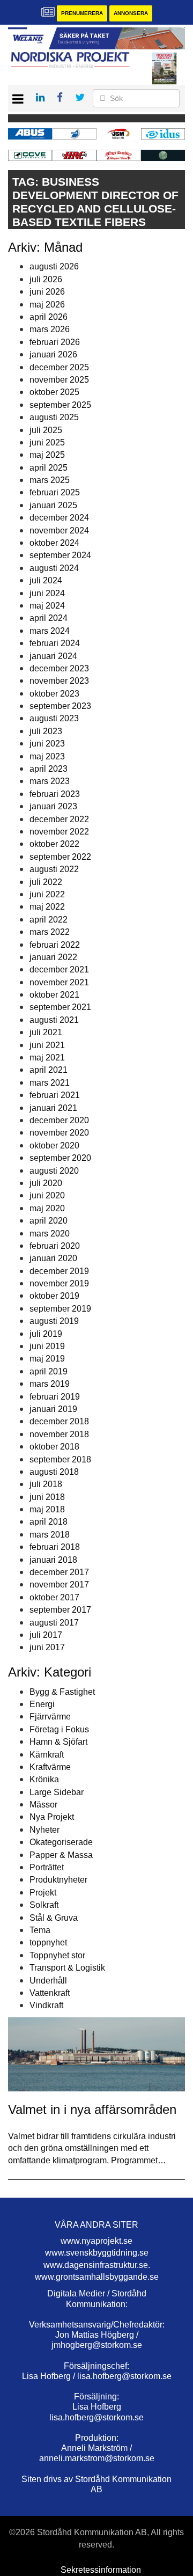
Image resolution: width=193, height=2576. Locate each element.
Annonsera (131, 13)
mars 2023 (50, 781)
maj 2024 (47, 606)
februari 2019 (55, 1397)
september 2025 (60, 405)
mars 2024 (50, 631)
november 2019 (59, 1283)
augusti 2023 (54, 718)
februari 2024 (55, 643)
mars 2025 (50, 480)
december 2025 (59, 367)
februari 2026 (55, 342)
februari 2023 (55, 794)
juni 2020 (47, 1195)
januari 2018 (53, 1560)
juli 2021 (46, 1032)
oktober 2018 (54, 1447)
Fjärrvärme (50, 1717)
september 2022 (60, 857)
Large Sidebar (57, 1792)
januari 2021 (53, 1108)
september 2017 (60, 1610)
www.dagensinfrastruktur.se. (97, 2265)
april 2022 (49, 920)
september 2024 (60, 555)
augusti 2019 (54, 1321)
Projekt (43, 1893)
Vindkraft (46, 2005)
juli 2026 (46, 279)
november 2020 (59, 1133)
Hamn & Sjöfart (58, 1742)
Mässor (43, 1805)
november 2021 (59, 982)
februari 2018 (55, 1547)
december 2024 (59, 518)
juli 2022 (46, 882)
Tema (40, 1930)
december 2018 (59, 1421)
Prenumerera (82, 13)
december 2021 (59, 969)
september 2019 (60, 1309)
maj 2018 (47, 1509)
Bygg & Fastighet (62, 1692)
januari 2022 (53, 957)
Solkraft (44, 1905)
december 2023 (59, 668)
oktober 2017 (54, 1597)
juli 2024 (46, 580)
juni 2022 (47, 894)
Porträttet (47, 1867)
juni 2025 (47, 442)
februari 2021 (55, 1095)
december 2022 (59, 819)
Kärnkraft (47, 1755)
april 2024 (49, 618)
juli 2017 (46, 1635)
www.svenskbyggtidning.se (97, 2253)
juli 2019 (46, 1334)
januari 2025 (53, 505)
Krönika (44, 1779)
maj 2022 (47, 907)
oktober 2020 (54, 1146)
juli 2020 (46, 1183)
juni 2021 (47, 1045)
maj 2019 (47, 1359)
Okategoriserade (61, 1842)
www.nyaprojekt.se (96, 2241)
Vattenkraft (50, 1993)
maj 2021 (47, 1058)
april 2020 (49, 1221)
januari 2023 (53, 806)
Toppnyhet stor (57, 1955)
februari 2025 (55, 492)
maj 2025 (47, 455)
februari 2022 (55, 945)
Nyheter (44, 1830)
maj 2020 (47, 1208)
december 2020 (59, 1120)
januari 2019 (53, 1409)
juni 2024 (47, 593)
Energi (42, 1704)
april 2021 (49, 1070)
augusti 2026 (54, 266)
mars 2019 (50, 1384)
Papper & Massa (61, 1855)
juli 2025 (46, 430)
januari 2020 (53, 1258)
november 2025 (59, 380)
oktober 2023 (54, 694)
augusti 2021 (54, 1020)
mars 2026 (50, 329)
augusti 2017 (54, 1623)
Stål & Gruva (54, 1918)
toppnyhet (48, 1942)
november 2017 (59, 1585)
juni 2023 (47, 744)
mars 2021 (50, 1083)
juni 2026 (47, 292)
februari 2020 (55, 1246)
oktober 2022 (54, 844)
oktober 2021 (54, 995)
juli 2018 (46, 1484)
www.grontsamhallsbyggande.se (97, 2277)
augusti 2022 (54, 869)
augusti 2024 (54, 568)
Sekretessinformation (101, 2570)
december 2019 (59, 1271)
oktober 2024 (54, 543)
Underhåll (48, 1981)
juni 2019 (47, 1346)
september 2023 (60, 706)
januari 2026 (53, 354)
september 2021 (60, 1007)
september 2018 (60, 1459)
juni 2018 (47, 1497)
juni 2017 (47, 1647)
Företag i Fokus (59, 1729)
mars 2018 (50, 1535)
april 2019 (49, 1371)
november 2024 (59, 530)
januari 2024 (53, 656)
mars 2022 (50, 932)
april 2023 (49, 769)
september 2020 (60, 1158)
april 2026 (49, 317)
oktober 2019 (54, 1296)
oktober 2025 (54, 392)
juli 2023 (46, 731)
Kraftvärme (50, 1767)
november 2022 (59, 832)
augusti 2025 (54, 417)
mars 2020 (50, 1234)
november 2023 (59, 681)
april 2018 (49, 1522)
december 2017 (59, 1572)
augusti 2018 (54, 1472)
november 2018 (59, 1434)
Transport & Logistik (67, 1968)
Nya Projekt (52, 1817)
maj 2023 (47, 756)
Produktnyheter (58, 1880)
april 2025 (49, 468)
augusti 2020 (54, 1171)
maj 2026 (47, 305)
